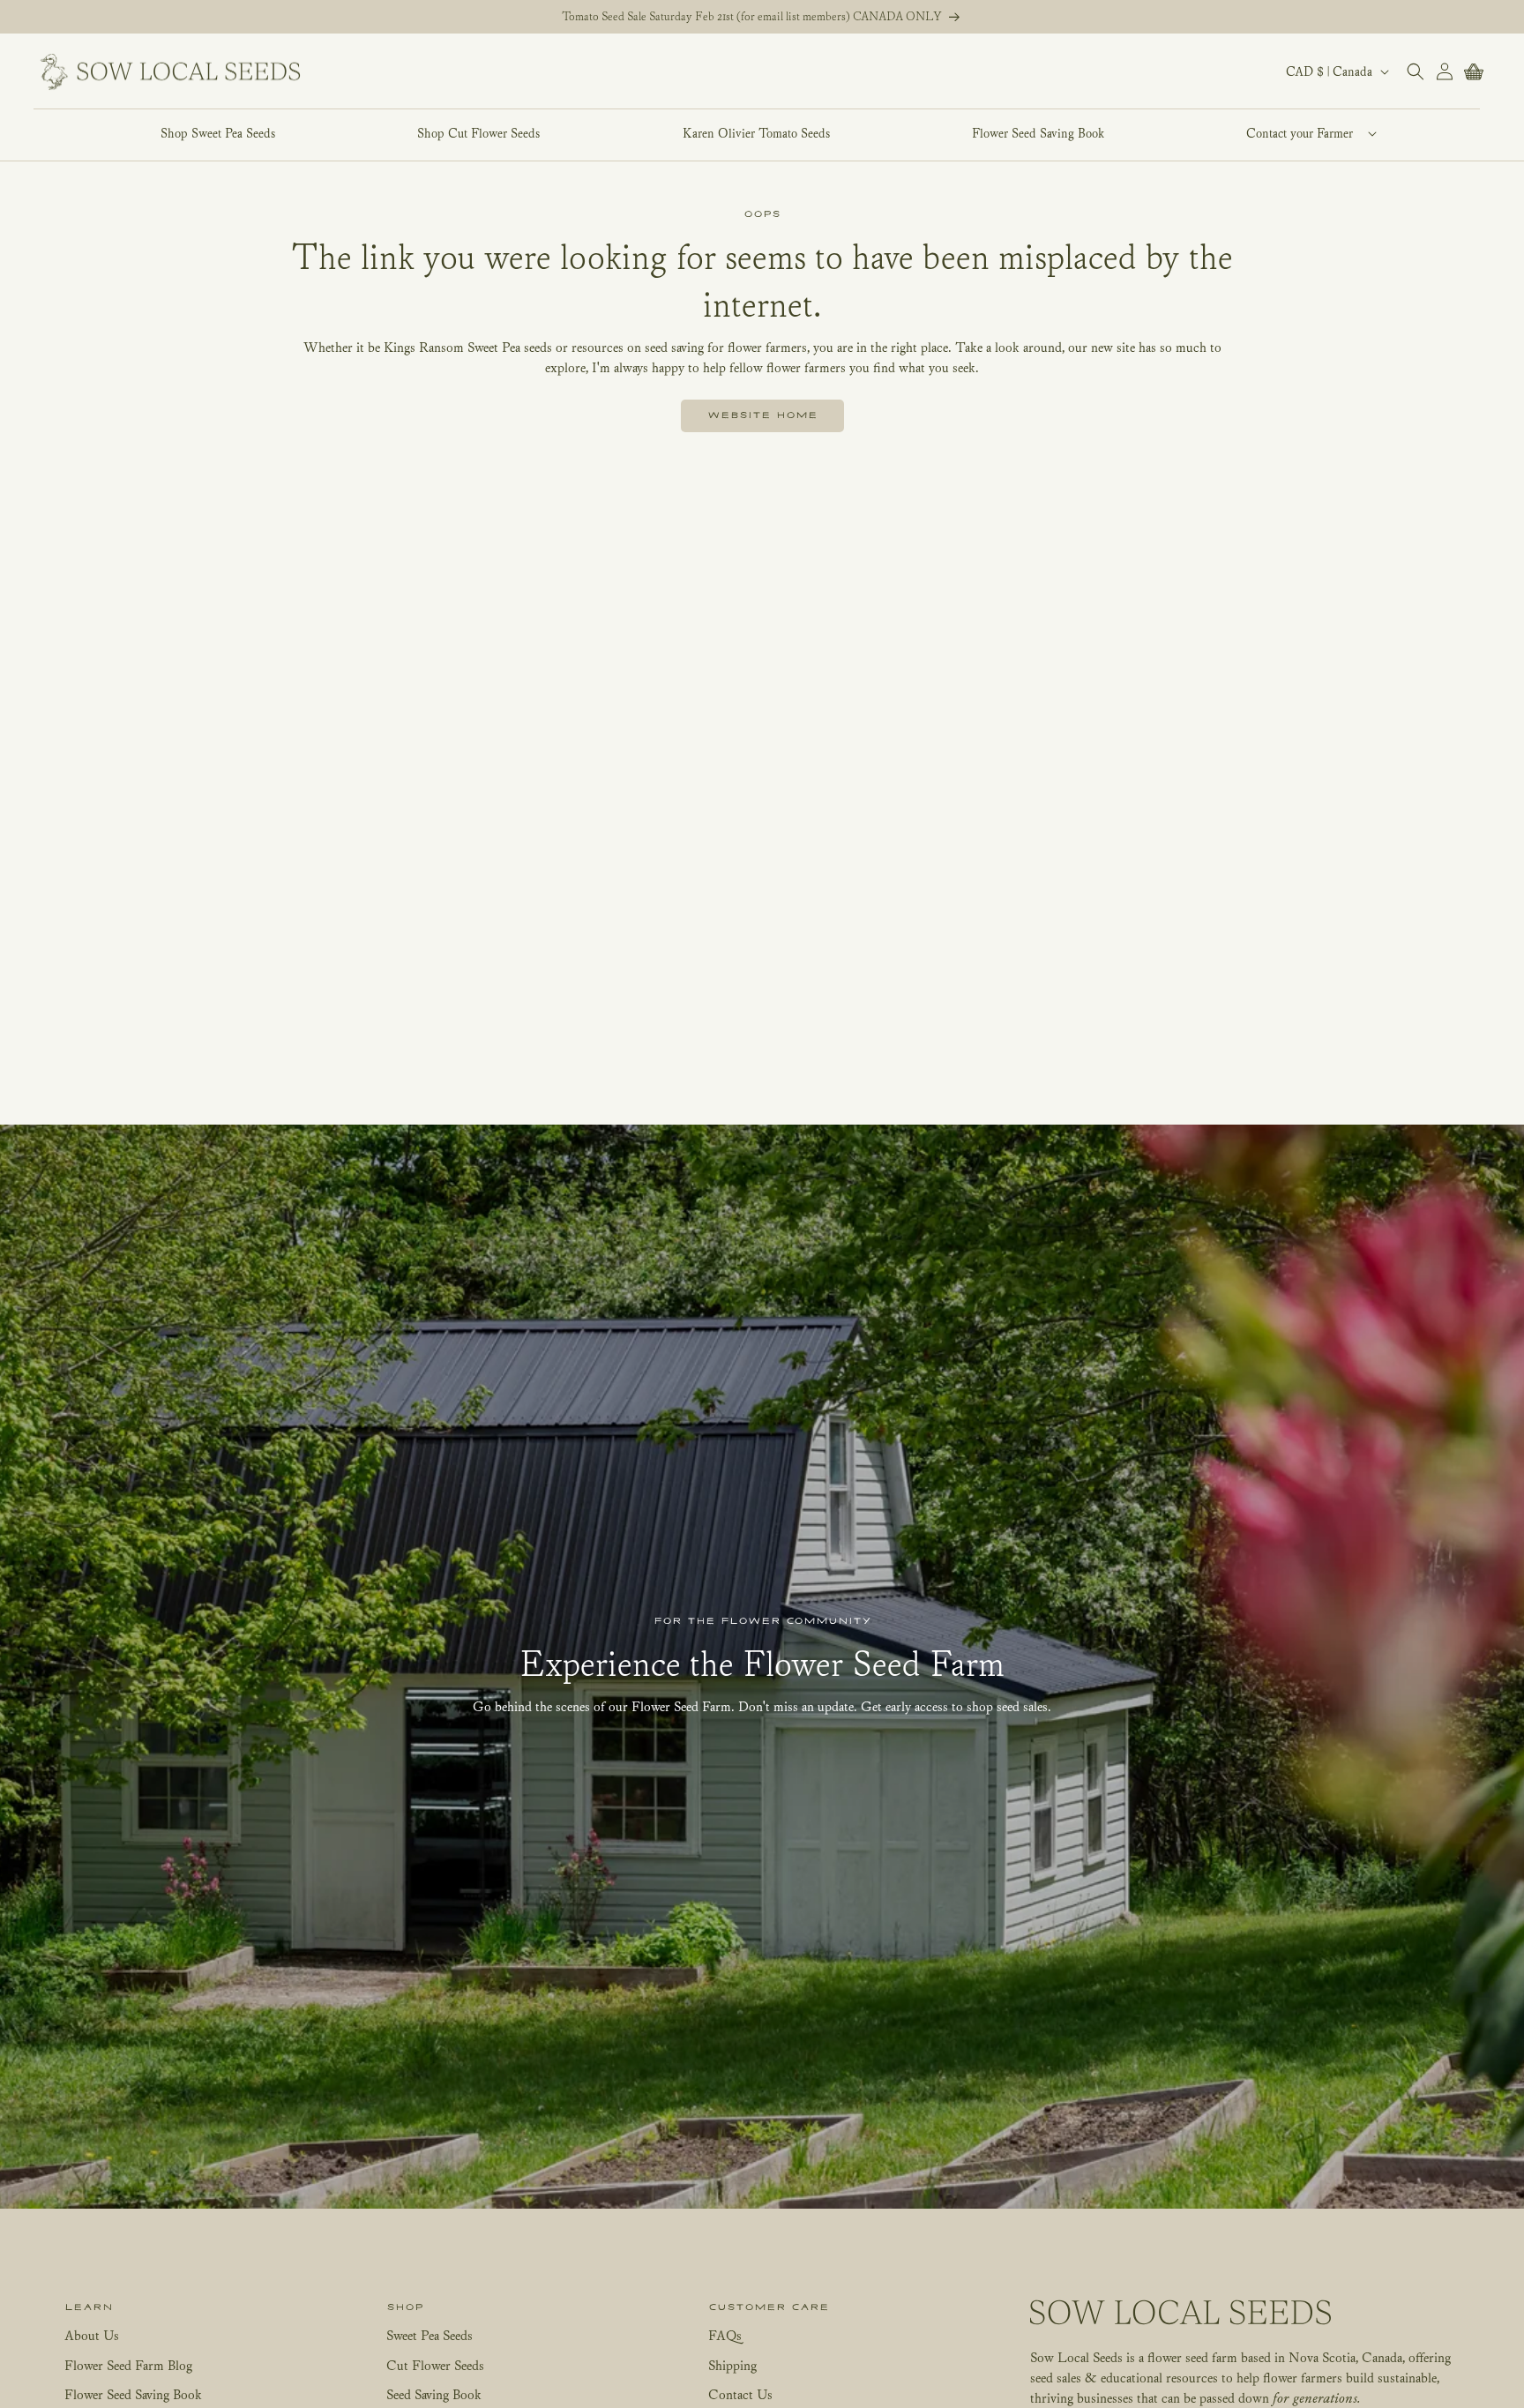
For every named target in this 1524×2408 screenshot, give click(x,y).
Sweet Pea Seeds (430, 2335)
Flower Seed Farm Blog (128, 2365)
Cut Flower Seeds (435, 2365)
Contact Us (740, 2394)
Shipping (732, 2365)
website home (762, 415)
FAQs (725, 2335)
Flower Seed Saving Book (133, 2394)
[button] (1300, 133)
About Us (92, 2335)
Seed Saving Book (434, 2394)
